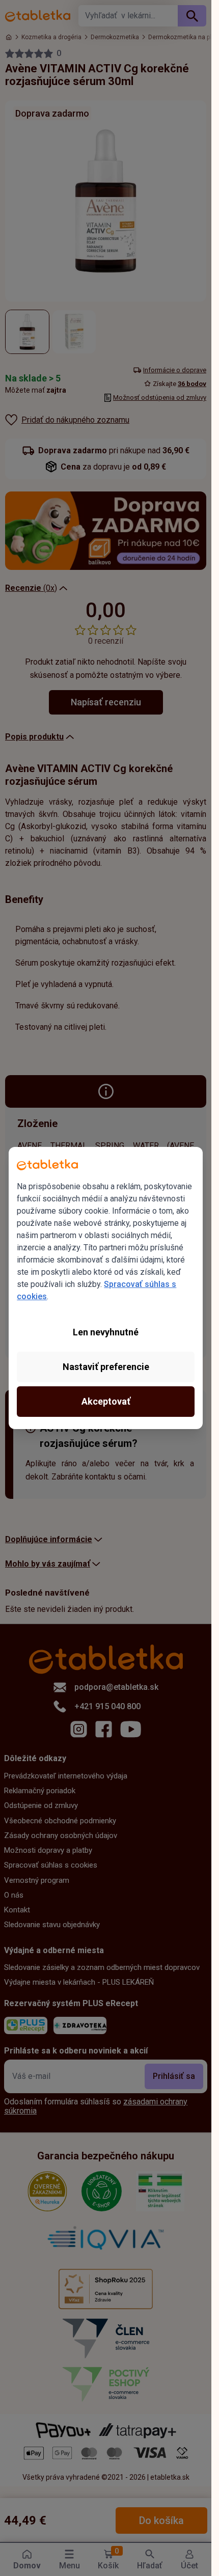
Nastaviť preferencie (106, 1367)
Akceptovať (106, 1401)
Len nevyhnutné (106, 1332)
